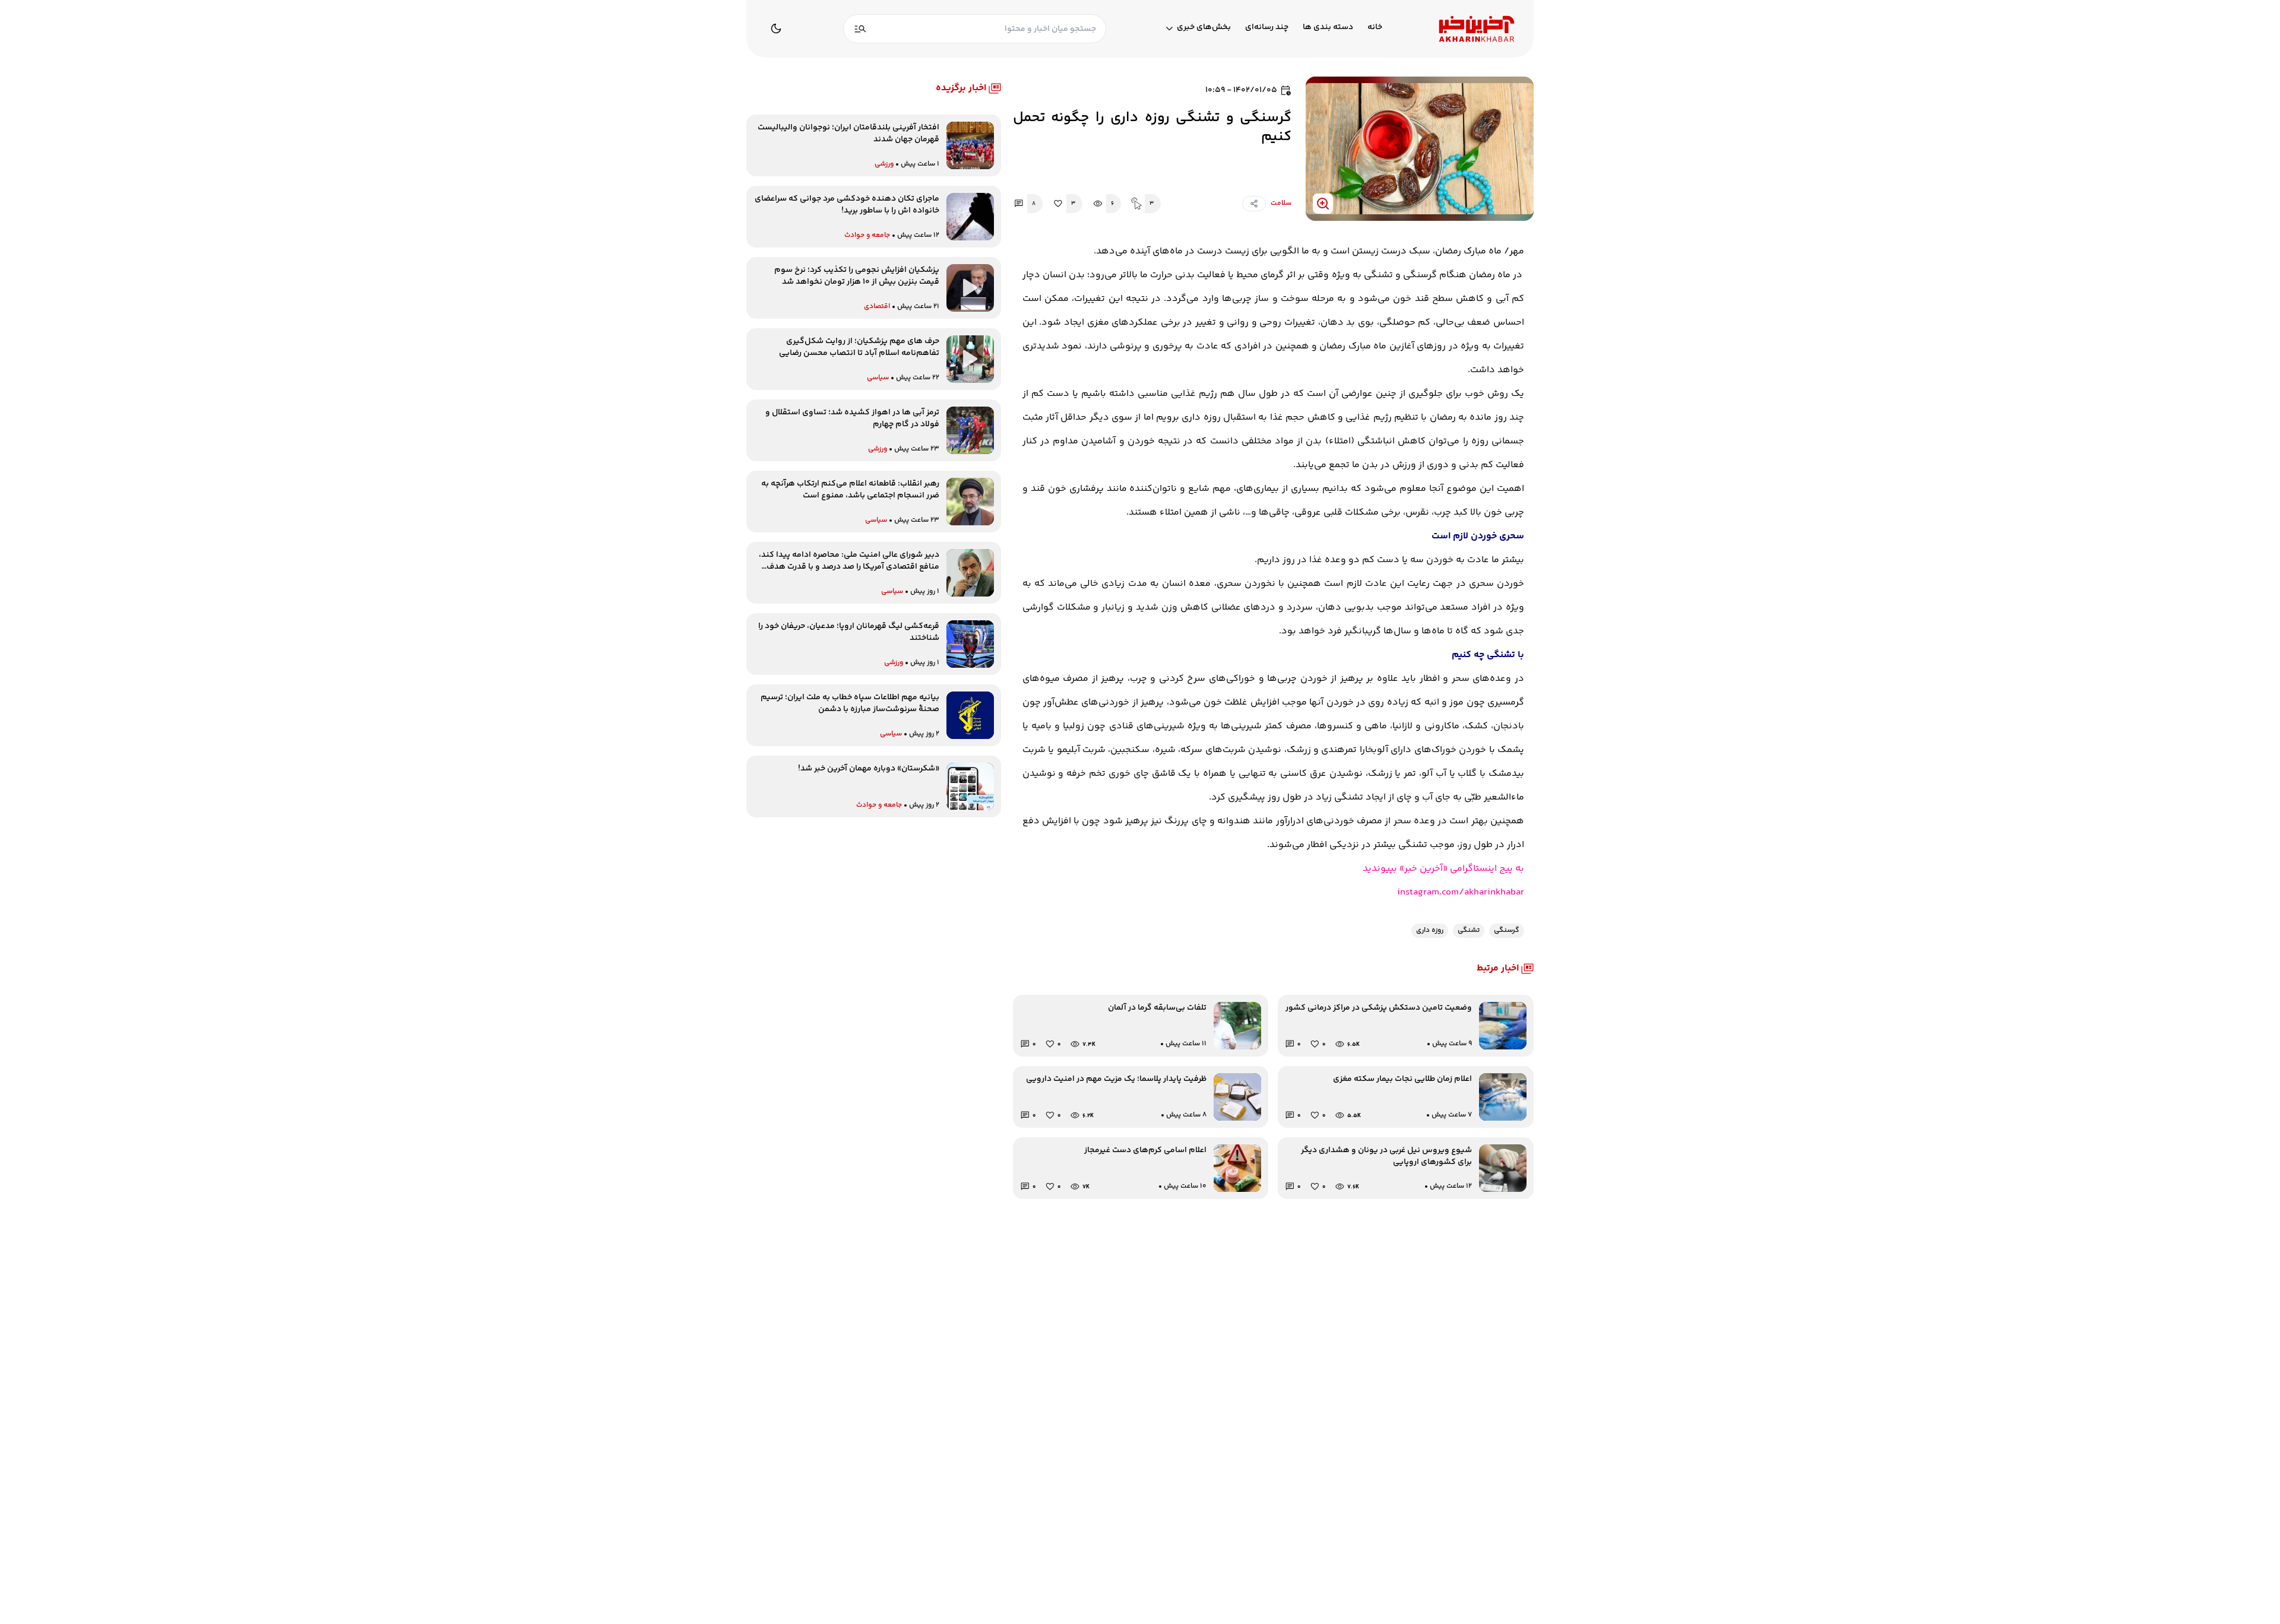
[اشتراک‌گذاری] (1254, 204)
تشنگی (1469, 930)
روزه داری (1430, 930)
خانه (1375, 28)
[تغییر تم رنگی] (776, 28)
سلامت (1281, 203)
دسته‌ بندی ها (1328, 28)
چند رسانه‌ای (1267, 28)
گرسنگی (1507, 930)
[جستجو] (860, 29)
